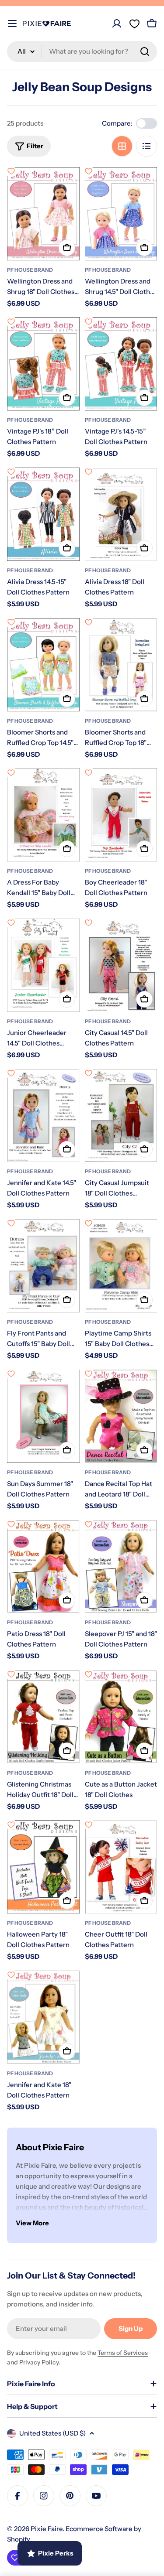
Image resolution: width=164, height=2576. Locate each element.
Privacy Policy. (40, 2362)
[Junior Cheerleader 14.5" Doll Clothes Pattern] (43, 965)
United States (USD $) (52, 2433)
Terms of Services (123, 2353)
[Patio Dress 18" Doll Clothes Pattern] (43, 1566)
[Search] (145, 51)
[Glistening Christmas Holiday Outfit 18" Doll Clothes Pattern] (43, 1717)
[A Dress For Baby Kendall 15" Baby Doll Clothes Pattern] (43, 815)
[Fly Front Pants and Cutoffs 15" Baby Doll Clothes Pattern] (43, 1266)
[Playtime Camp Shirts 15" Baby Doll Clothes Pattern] (121, 1266)
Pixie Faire (47, 2529)
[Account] (117, 24)
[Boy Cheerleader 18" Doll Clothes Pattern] (121, 815)
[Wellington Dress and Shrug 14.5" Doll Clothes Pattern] (121, 214)
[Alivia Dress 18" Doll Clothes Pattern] (121, 514)
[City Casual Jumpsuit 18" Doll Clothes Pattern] (121, 1115)
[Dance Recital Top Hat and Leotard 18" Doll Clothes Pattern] (121, 1416)
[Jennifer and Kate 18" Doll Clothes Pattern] (43, 2017)
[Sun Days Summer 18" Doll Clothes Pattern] (43, 1416)
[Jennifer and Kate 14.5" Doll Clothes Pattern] (43, 1115)
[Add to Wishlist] (11, 171)
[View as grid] (122, 146)
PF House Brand (30, 270)
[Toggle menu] (12, 24)
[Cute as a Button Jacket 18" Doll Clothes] (121, 1717)
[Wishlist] (134, 24)
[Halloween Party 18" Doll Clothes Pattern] (43, 1867)
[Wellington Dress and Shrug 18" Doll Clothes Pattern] (43, 214)
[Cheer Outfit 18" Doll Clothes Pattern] (121, 1867)
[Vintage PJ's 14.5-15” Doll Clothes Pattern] (121, 364)
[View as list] (147, 146)
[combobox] (82, 51)
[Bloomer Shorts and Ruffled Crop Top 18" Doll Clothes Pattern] (121, 665)
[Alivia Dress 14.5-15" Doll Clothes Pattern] (43, 514)
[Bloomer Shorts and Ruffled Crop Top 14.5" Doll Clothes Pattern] (43, 665)
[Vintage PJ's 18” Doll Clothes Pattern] (43, 364)
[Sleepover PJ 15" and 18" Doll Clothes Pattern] (121, 1566)
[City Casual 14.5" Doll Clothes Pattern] (121, 965)
